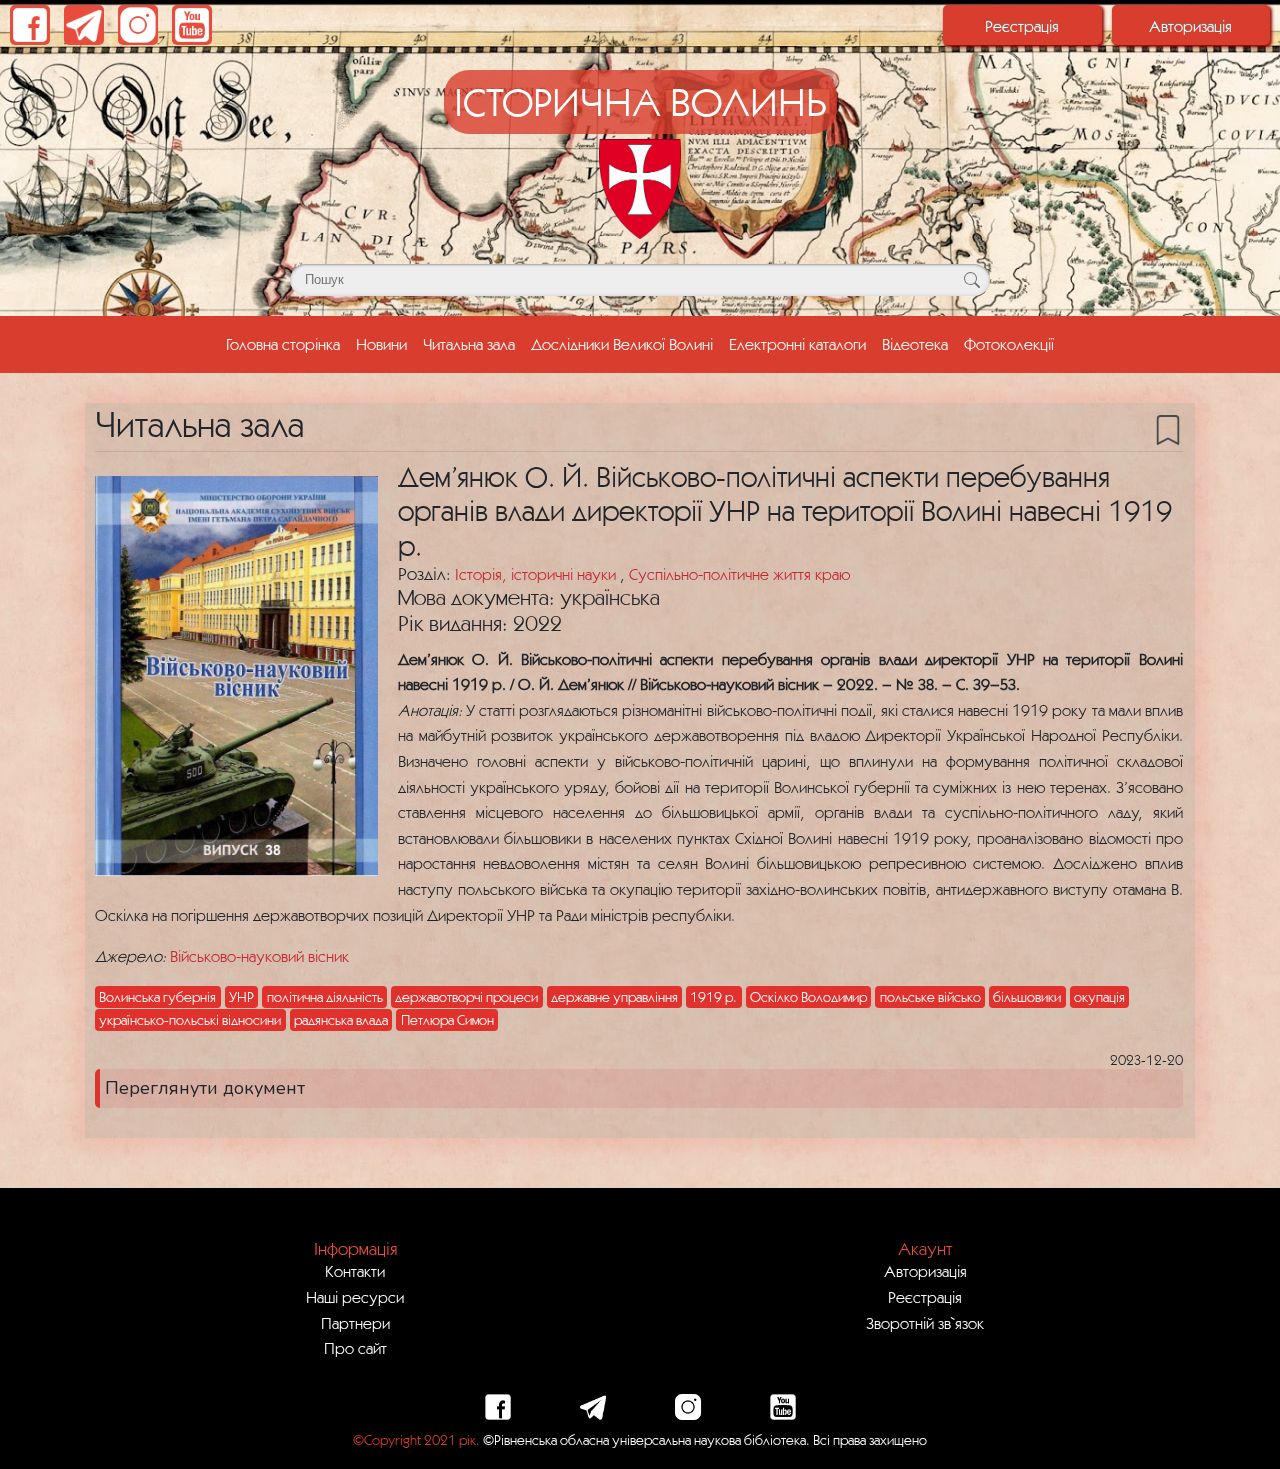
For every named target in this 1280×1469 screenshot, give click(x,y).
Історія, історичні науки (537, 574)
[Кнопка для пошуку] (971, 280)
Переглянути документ (205, 1088)
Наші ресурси (355, 1297)
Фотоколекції (1009, 344)
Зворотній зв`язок (925, 1323)
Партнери (355, 1323)
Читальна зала (469, 344)
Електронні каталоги (797, 344)
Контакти (355, 1271)
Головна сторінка (287, 343)
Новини (381, 344)
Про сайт (355, 1348)
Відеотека (915, 344)
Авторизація (1190, 26)
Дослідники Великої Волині (622, 344)
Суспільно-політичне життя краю (739, 574)
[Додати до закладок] (1168, 428)
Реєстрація (1022, 26)
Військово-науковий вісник (259, 956)
